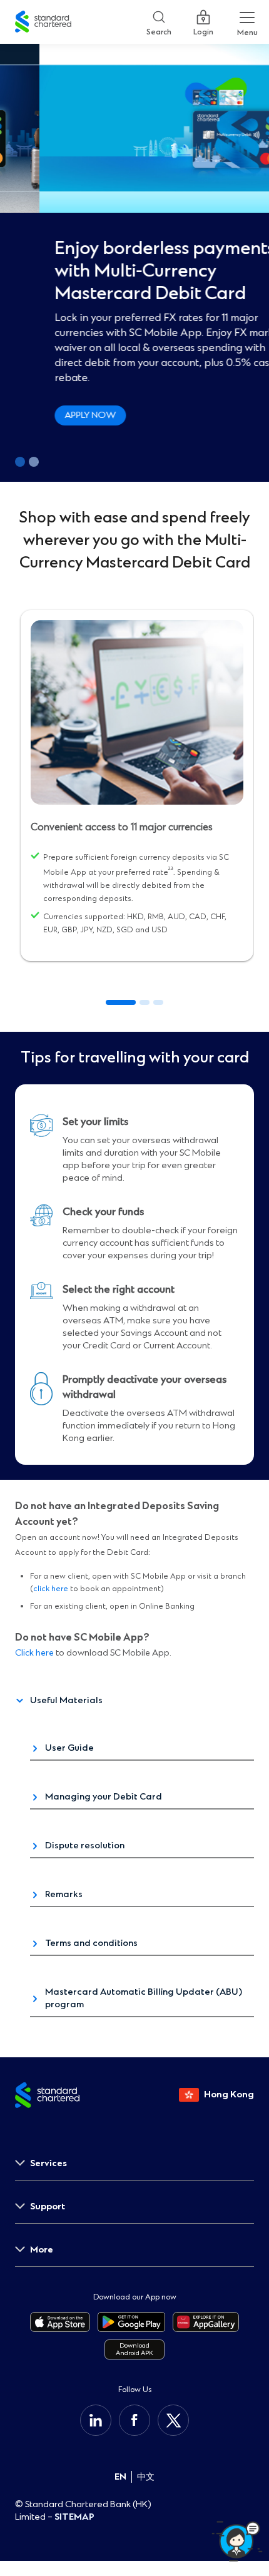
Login (203, 29)
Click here (34, 1653)
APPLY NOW (51, 415)
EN (120, 2477)
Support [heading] (48, 2207)
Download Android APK (134, 2349)
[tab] (121, 1002)
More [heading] (42, 2250)
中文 (146, 2477)
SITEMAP (74, 2517)
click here (51, 1589)
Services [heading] (48, 2163)
